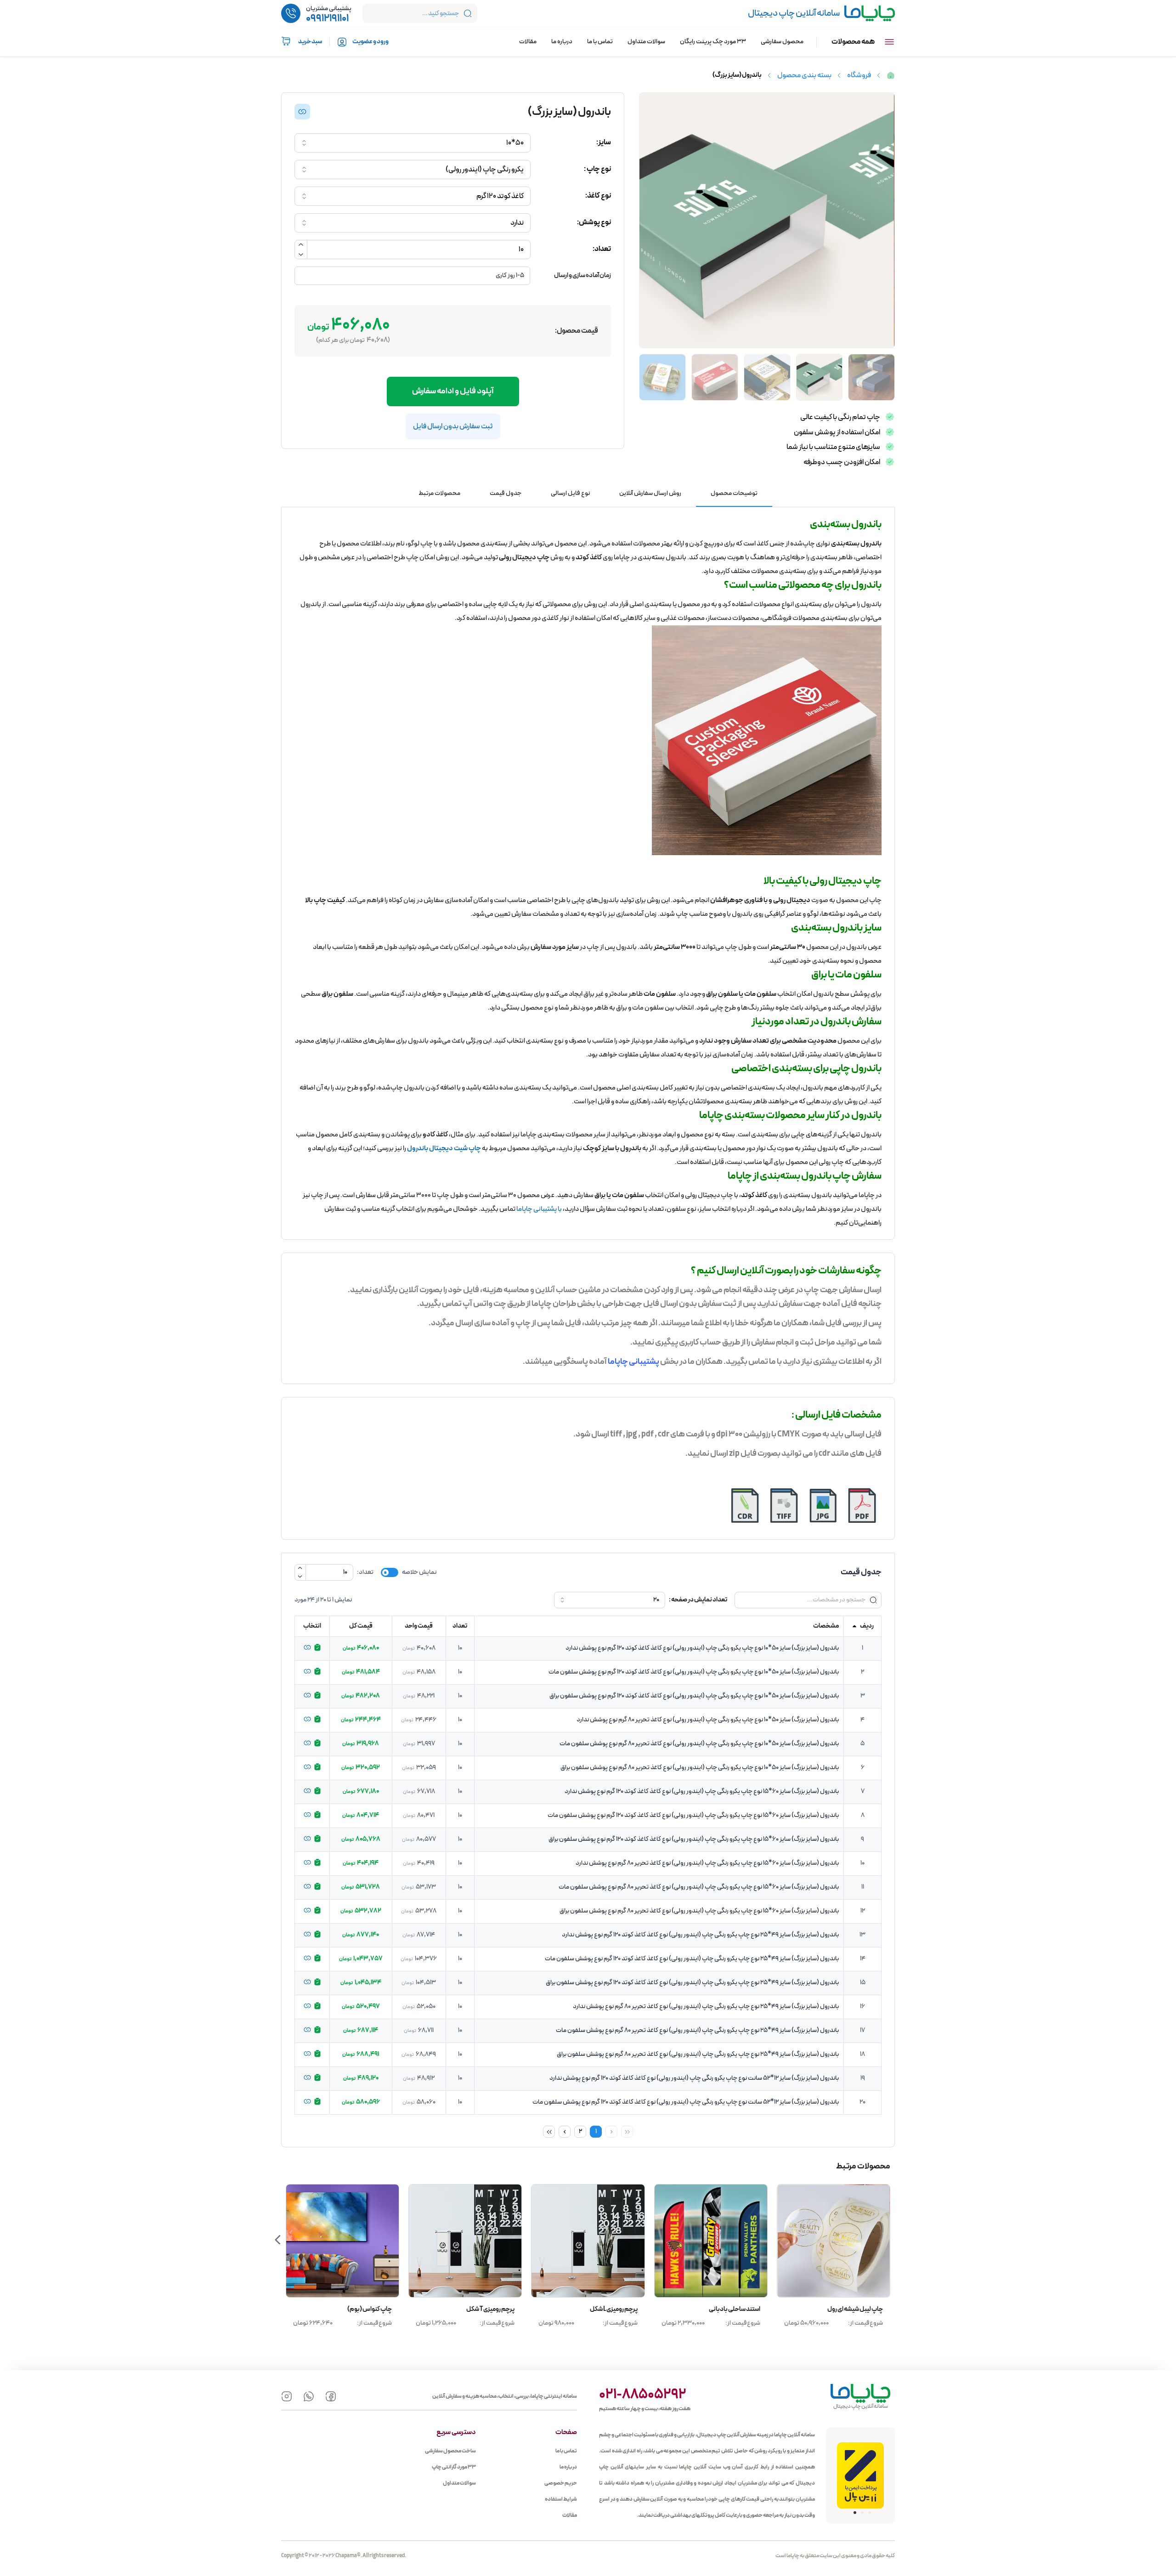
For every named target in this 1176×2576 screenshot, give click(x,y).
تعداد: (365, 1572)
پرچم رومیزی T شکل (613, 2309)
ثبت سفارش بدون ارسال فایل (453, 426)
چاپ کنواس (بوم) (492, 2309)
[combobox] (413, 143)
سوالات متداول (646, 42)
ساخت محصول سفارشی (450, 2451)
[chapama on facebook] (331, 2396)
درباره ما (562, 42)
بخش (669, 1362)
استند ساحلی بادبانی (857, 2309)
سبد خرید (310, 42)
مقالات (528, 42)
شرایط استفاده (561, 2499)
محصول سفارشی (782, 42)
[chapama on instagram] (287, 2396)
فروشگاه (859, 75)
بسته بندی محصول (804, 75)
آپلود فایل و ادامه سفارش (453, 391)
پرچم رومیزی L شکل (736, 2309)
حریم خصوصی (561, 2483)
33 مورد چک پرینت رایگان (713, 42)
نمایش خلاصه (419, 1572)
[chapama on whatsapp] (309, 2396)
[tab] (734, 494)
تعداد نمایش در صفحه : (698, 1600)
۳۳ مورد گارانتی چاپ (454, 2467)
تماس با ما (600, 42)
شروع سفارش (834, 2241)
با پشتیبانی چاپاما (539, 1209)
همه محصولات (853, 42)
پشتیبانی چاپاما (633, 1362)
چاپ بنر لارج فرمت (370, 2309)
